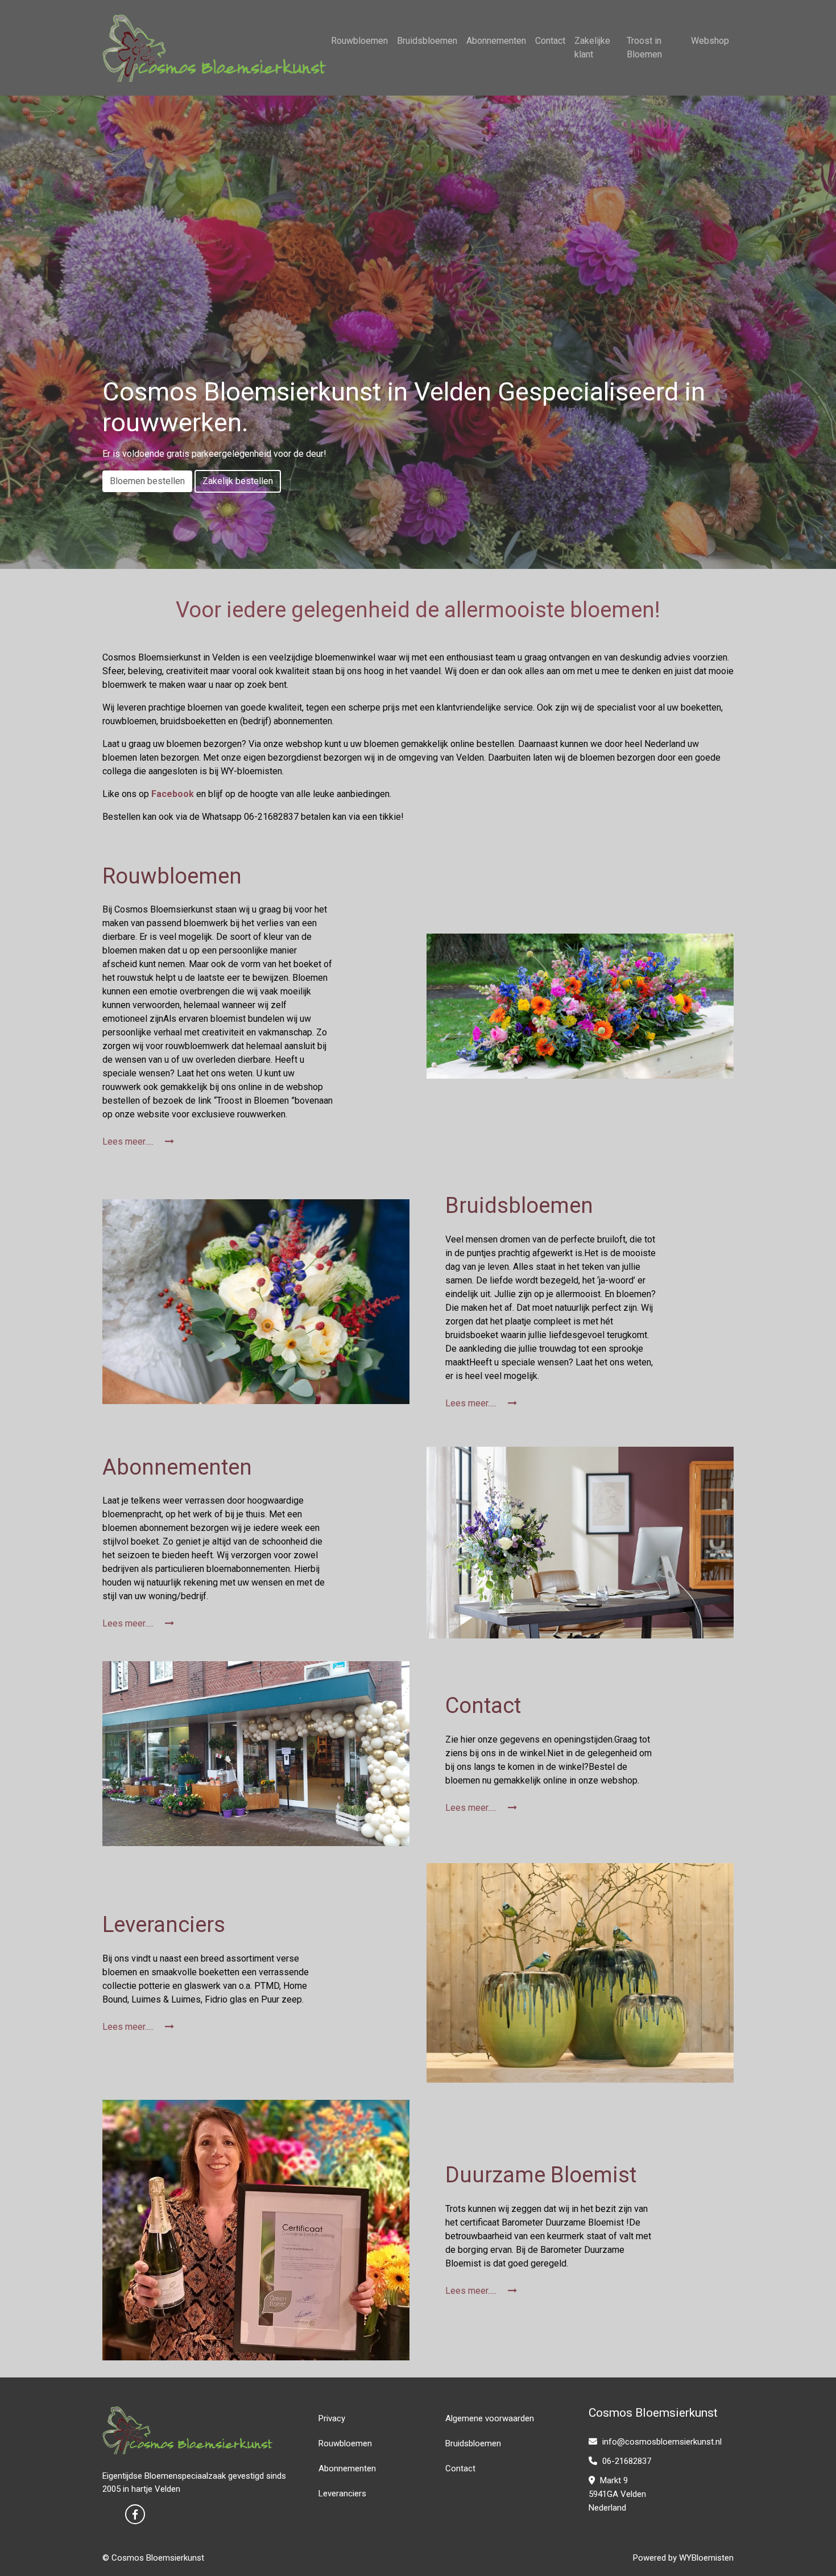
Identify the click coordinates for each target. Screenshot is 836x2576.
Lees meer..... (129, 1142)
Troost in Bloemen (644, 48)
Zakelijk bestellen (238, 481)
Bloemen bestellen (147, 481)
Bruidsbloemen (427, 41)
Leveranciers (342, 2494)
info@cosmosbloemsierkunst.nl (661, 2442)
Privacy (332, 2418)
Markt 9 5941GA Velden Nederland (617, 2494)
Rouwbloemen (359, 41)
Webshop (710, 41)
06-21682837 (626, 2461)
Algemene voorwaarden (490, 2418)
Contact (550, 41)
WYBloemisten (706, 2558)
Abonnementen (496, 41)
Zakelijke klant (592, 48)
